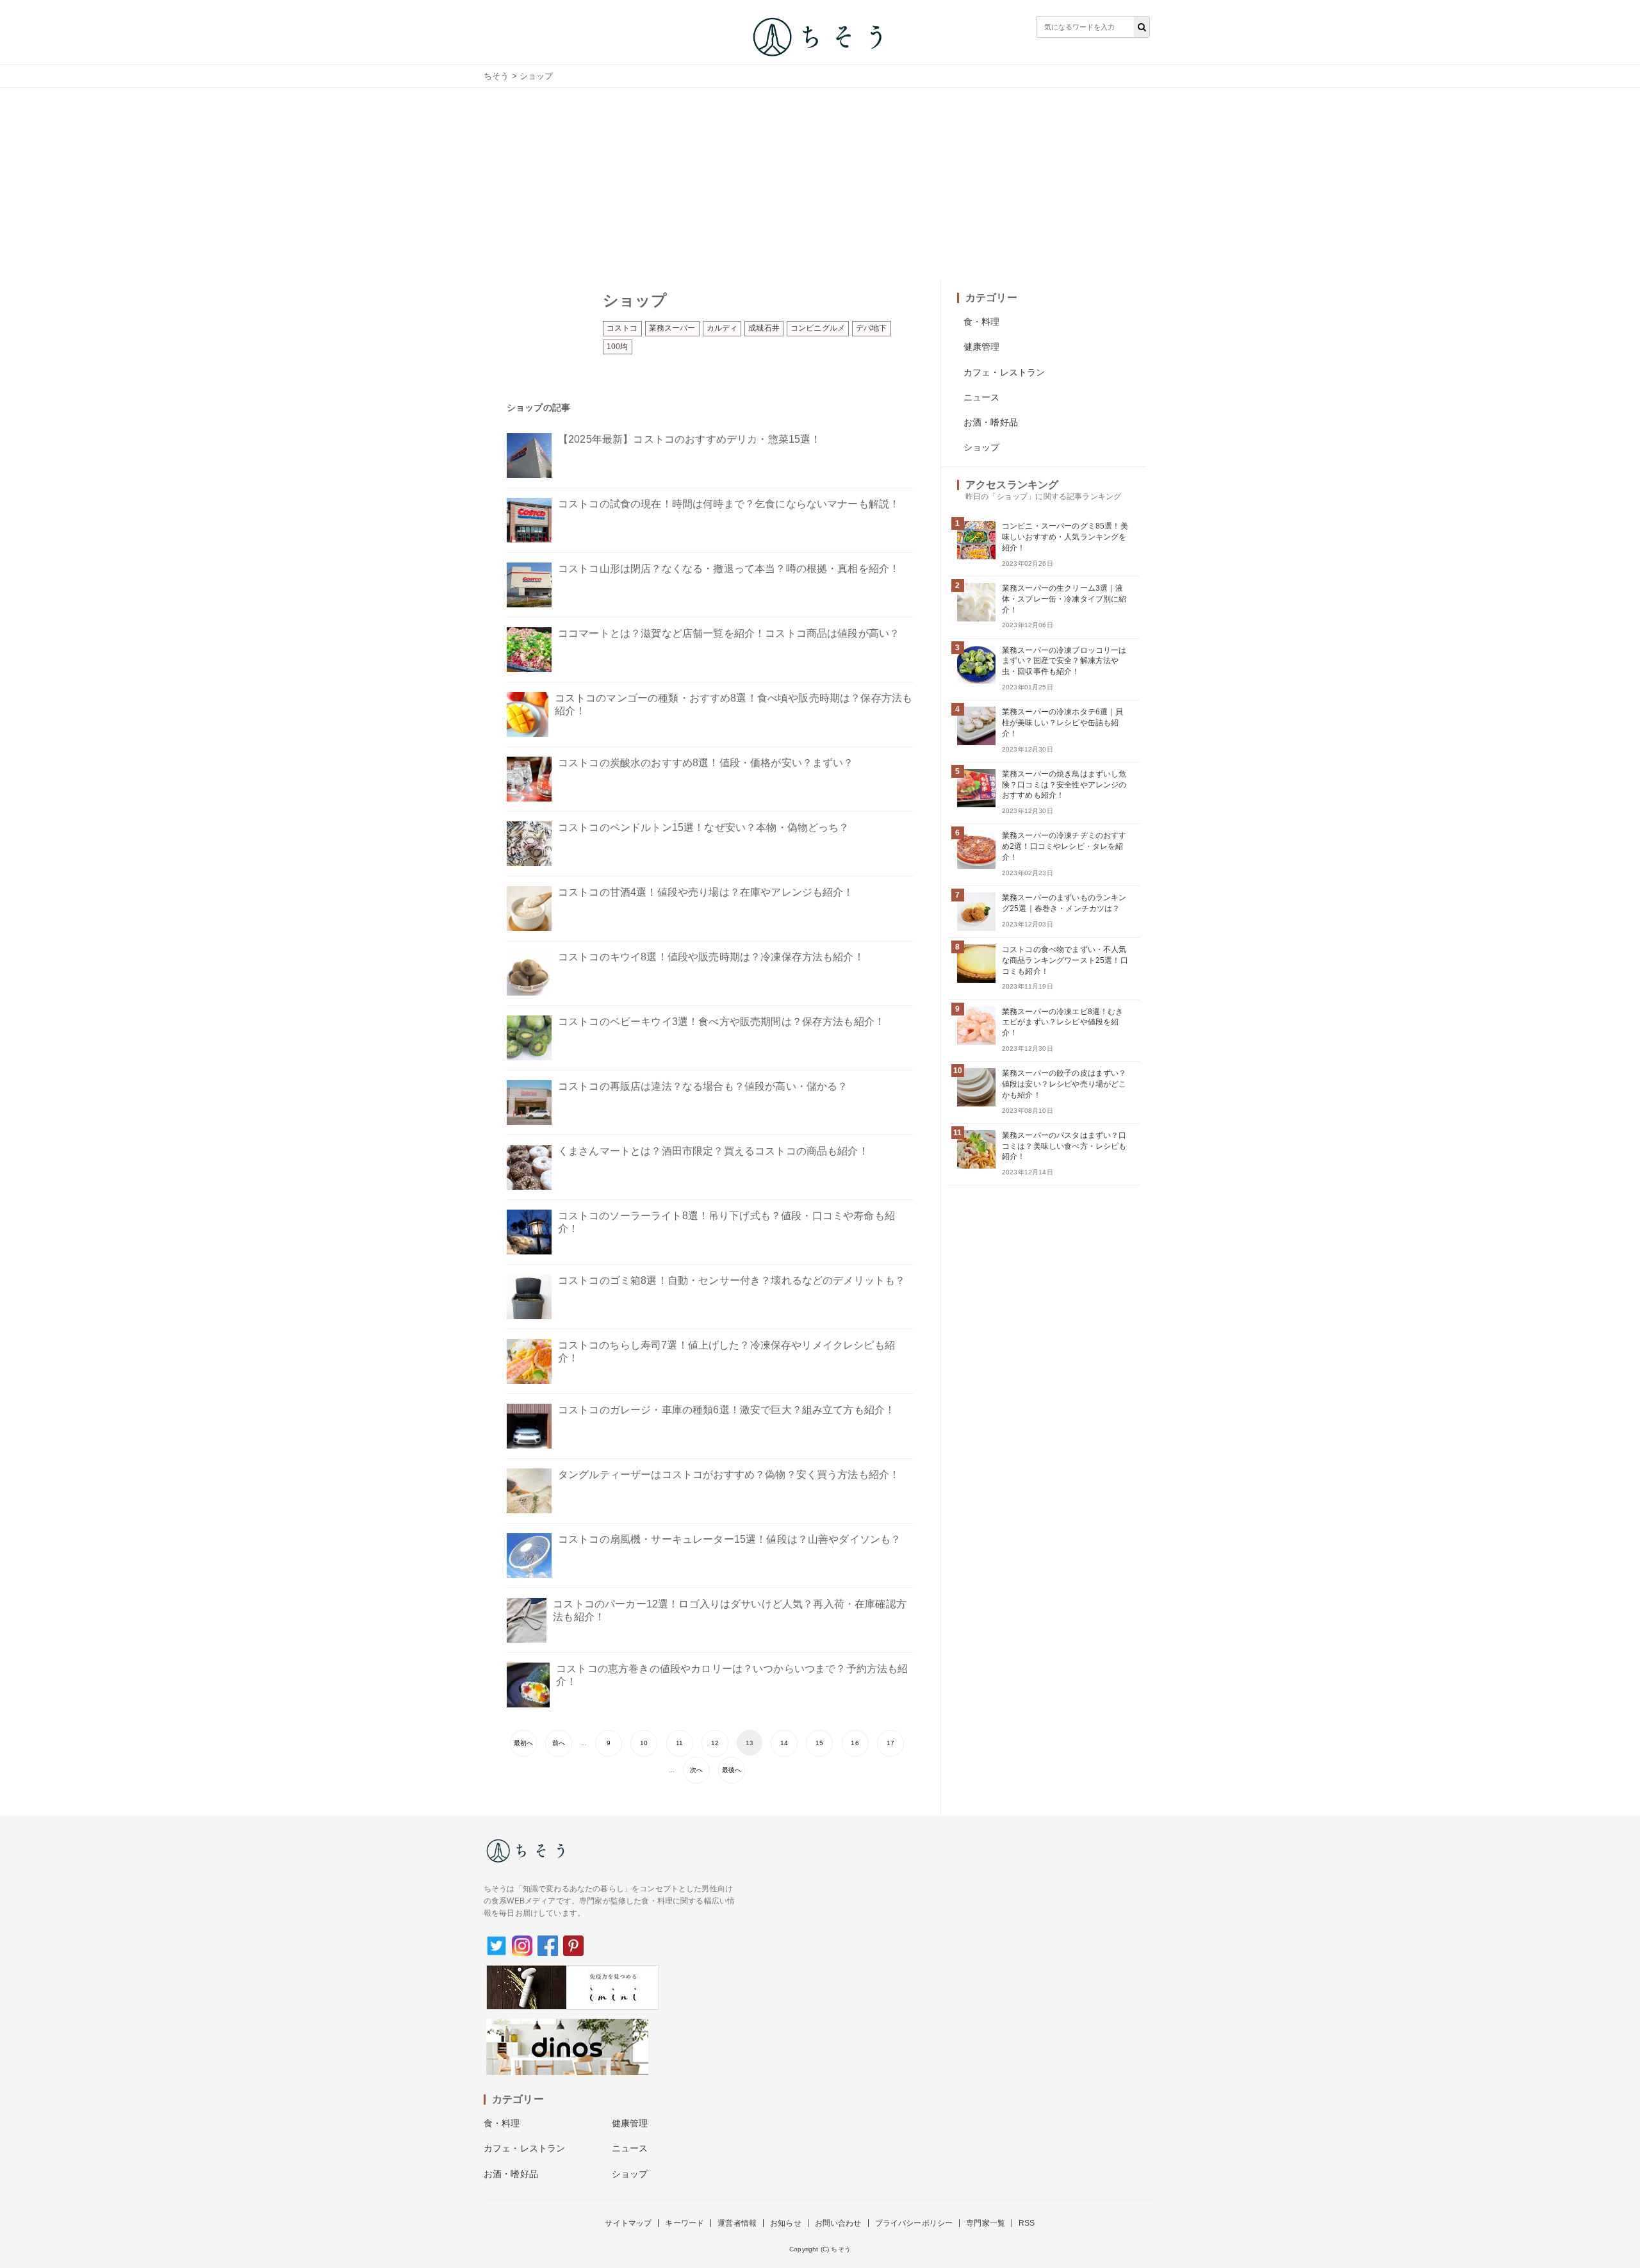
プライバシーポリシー (914, 2223)
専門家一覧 (986, 2223)
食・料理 (982, 322)
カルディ (722, 328)
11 (679, 1743)
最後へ (732, 1770)
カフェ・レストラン (1004, 372)
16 (855, 1743)
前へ (559, 1743)
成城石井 (764, 328)
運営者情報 (737, 2223)
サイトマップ (628, 2223)
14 (784, 1743)
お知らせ (786, 2223)
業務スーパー (672, 328)
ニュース (982, 397)
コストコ (622, 328)
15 (819, 1743)
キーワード (685, 2223)
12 (715, 1743)
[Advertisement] (820, 184)
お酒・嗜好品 (991, 422)
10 (644, 1743)
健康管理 (982, 347)
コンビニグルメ (818, 328)
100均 (618, 347)
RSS (1027, 2223)
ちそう (496, 76)
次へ (696, 1770)
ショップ (982, 447)
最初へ (523, 1743)
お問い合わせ (838, 2223)
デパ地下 (872, 328)
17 (890, 1743)
